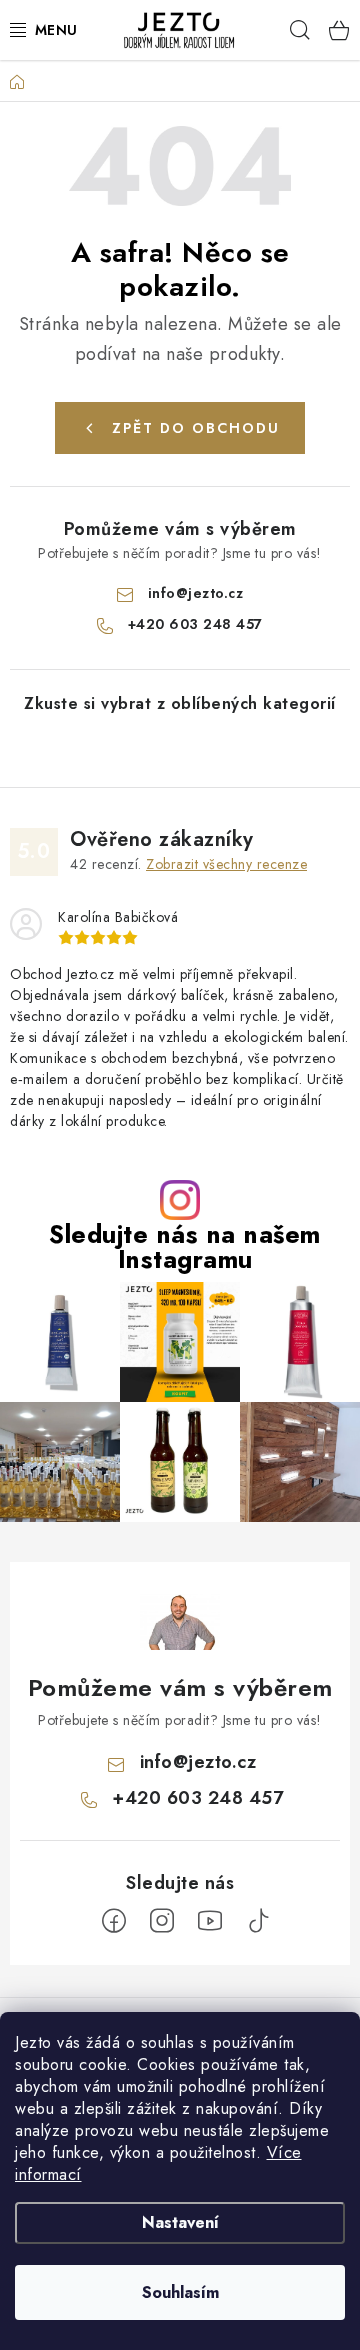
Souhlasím (180, 2292)
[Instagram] (162, 1921)
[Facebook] (114, 1921)
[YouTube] (210, 1921)
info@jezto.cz (196, 593)
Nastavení (180, 2222)
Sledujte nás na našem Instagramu (185, 1247)
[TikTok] (258, 1921)
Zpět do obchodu (196, 428)
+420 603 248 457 (195, 624)
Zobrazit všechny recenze (226, 864)
